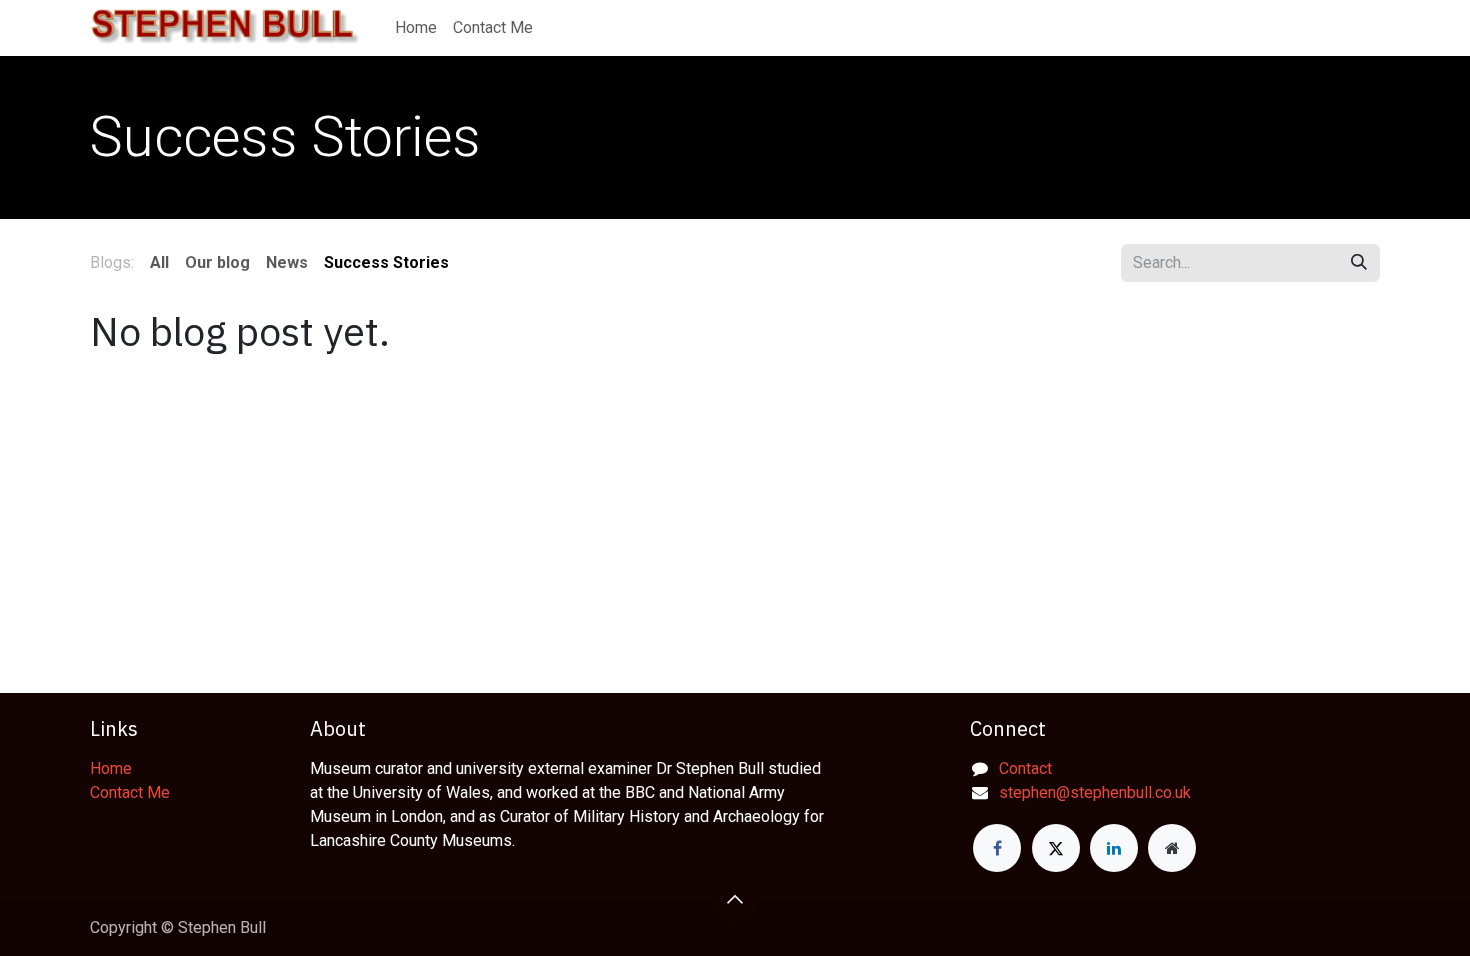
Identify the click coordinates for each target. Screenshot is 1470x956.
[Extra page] (1172, 848)
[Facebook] (997, 848)
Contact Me (130, 792)
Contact (1025, 768)
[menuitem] (416, 28)
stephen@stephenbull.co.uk (1095, 792)
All (159, 262)
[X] (1056, 848)
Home (111, 768)
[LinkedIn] (1114, 848)
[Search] (1359, 263)
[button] (735, 899)
